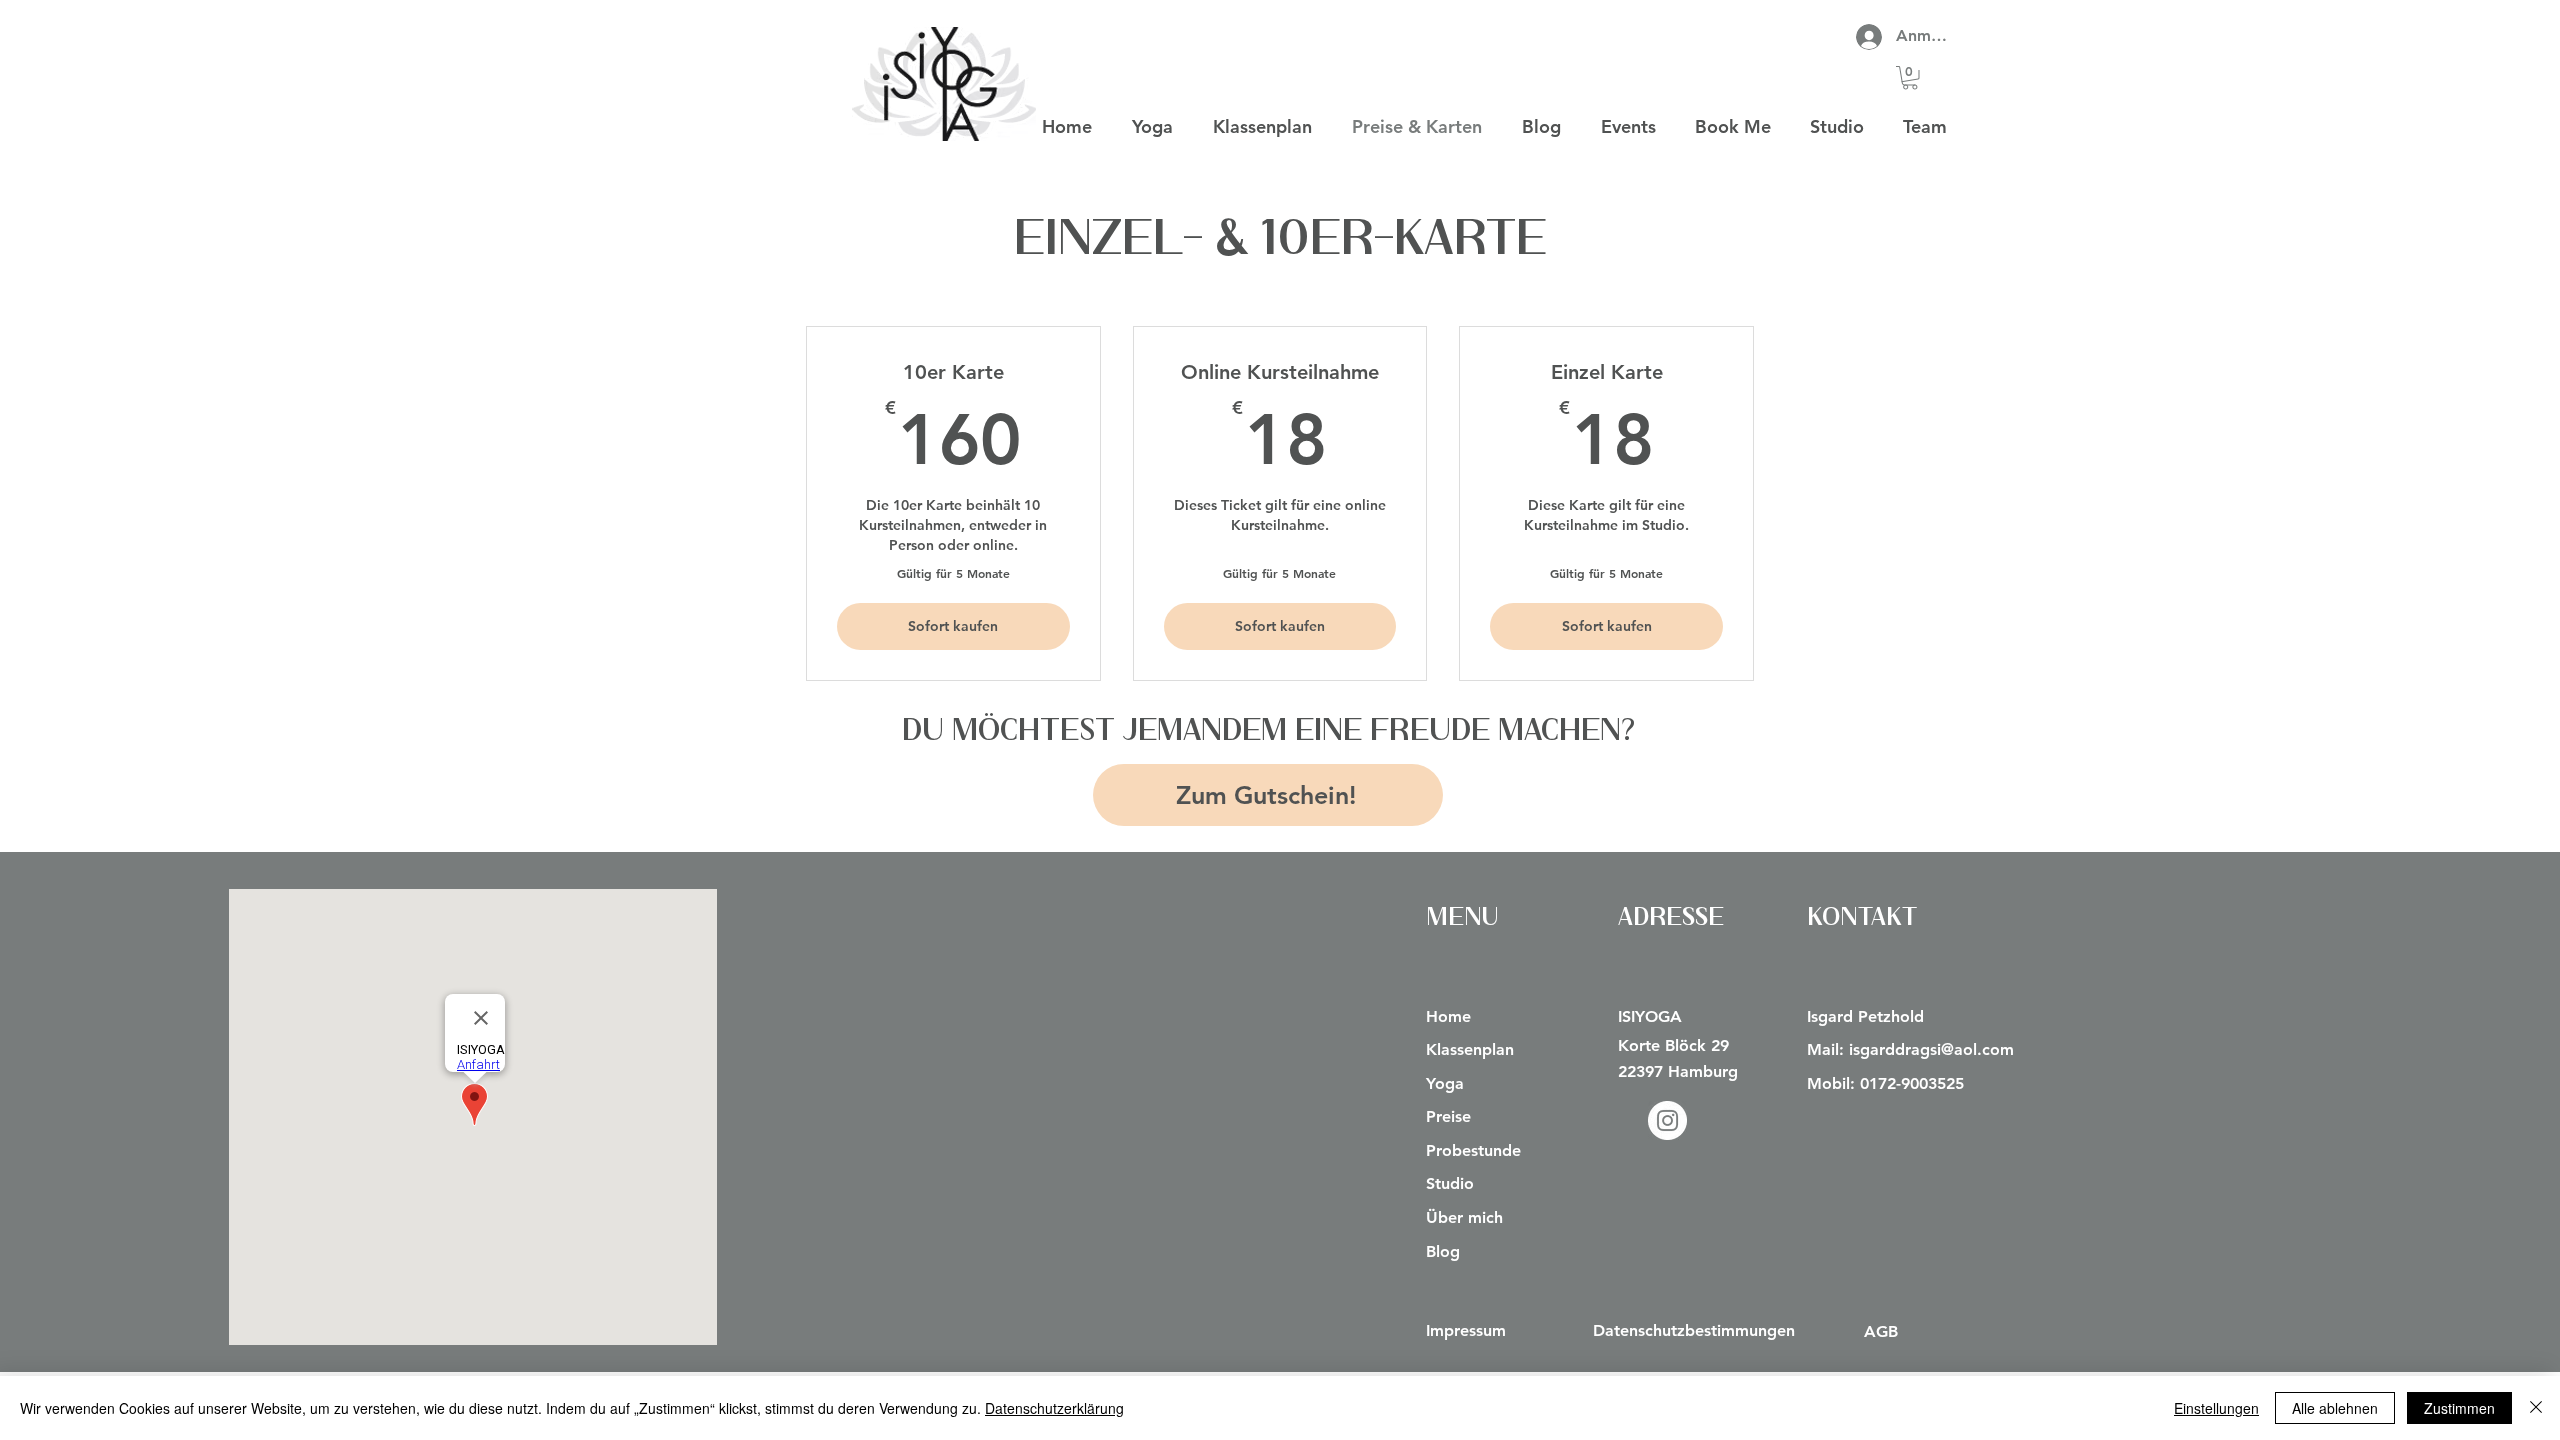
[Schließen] (2536, 1408)
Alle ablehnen (2335, 1408)
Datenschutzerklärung (1054, 1408)
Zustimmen (2459, 1408)
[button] (1910, 78)
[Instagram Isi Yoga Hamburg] (1667, 1120)
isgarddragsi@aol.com (1931, 1049)
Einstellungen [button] (2216, 1408)
